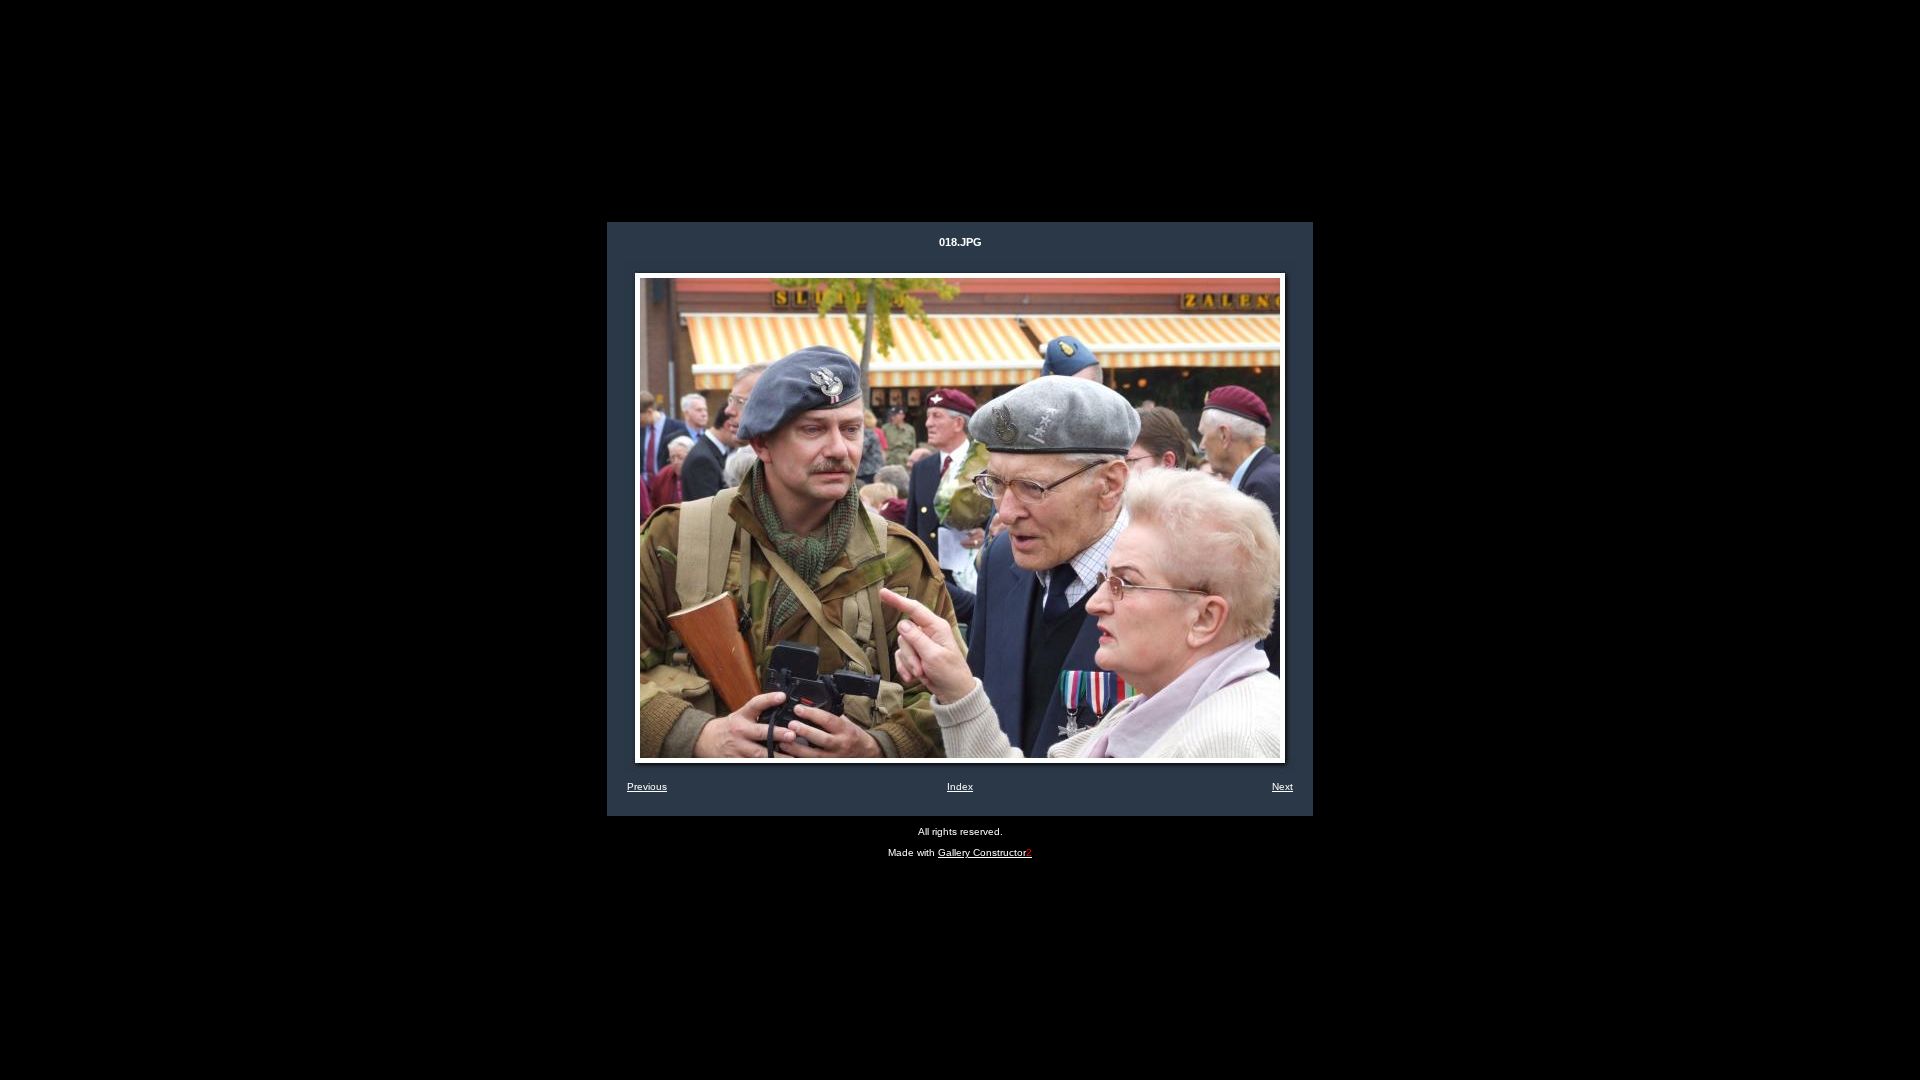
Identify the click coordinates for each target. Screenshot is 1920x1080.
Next (1282, 786)
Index (960, 786)
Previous (647, 786)
